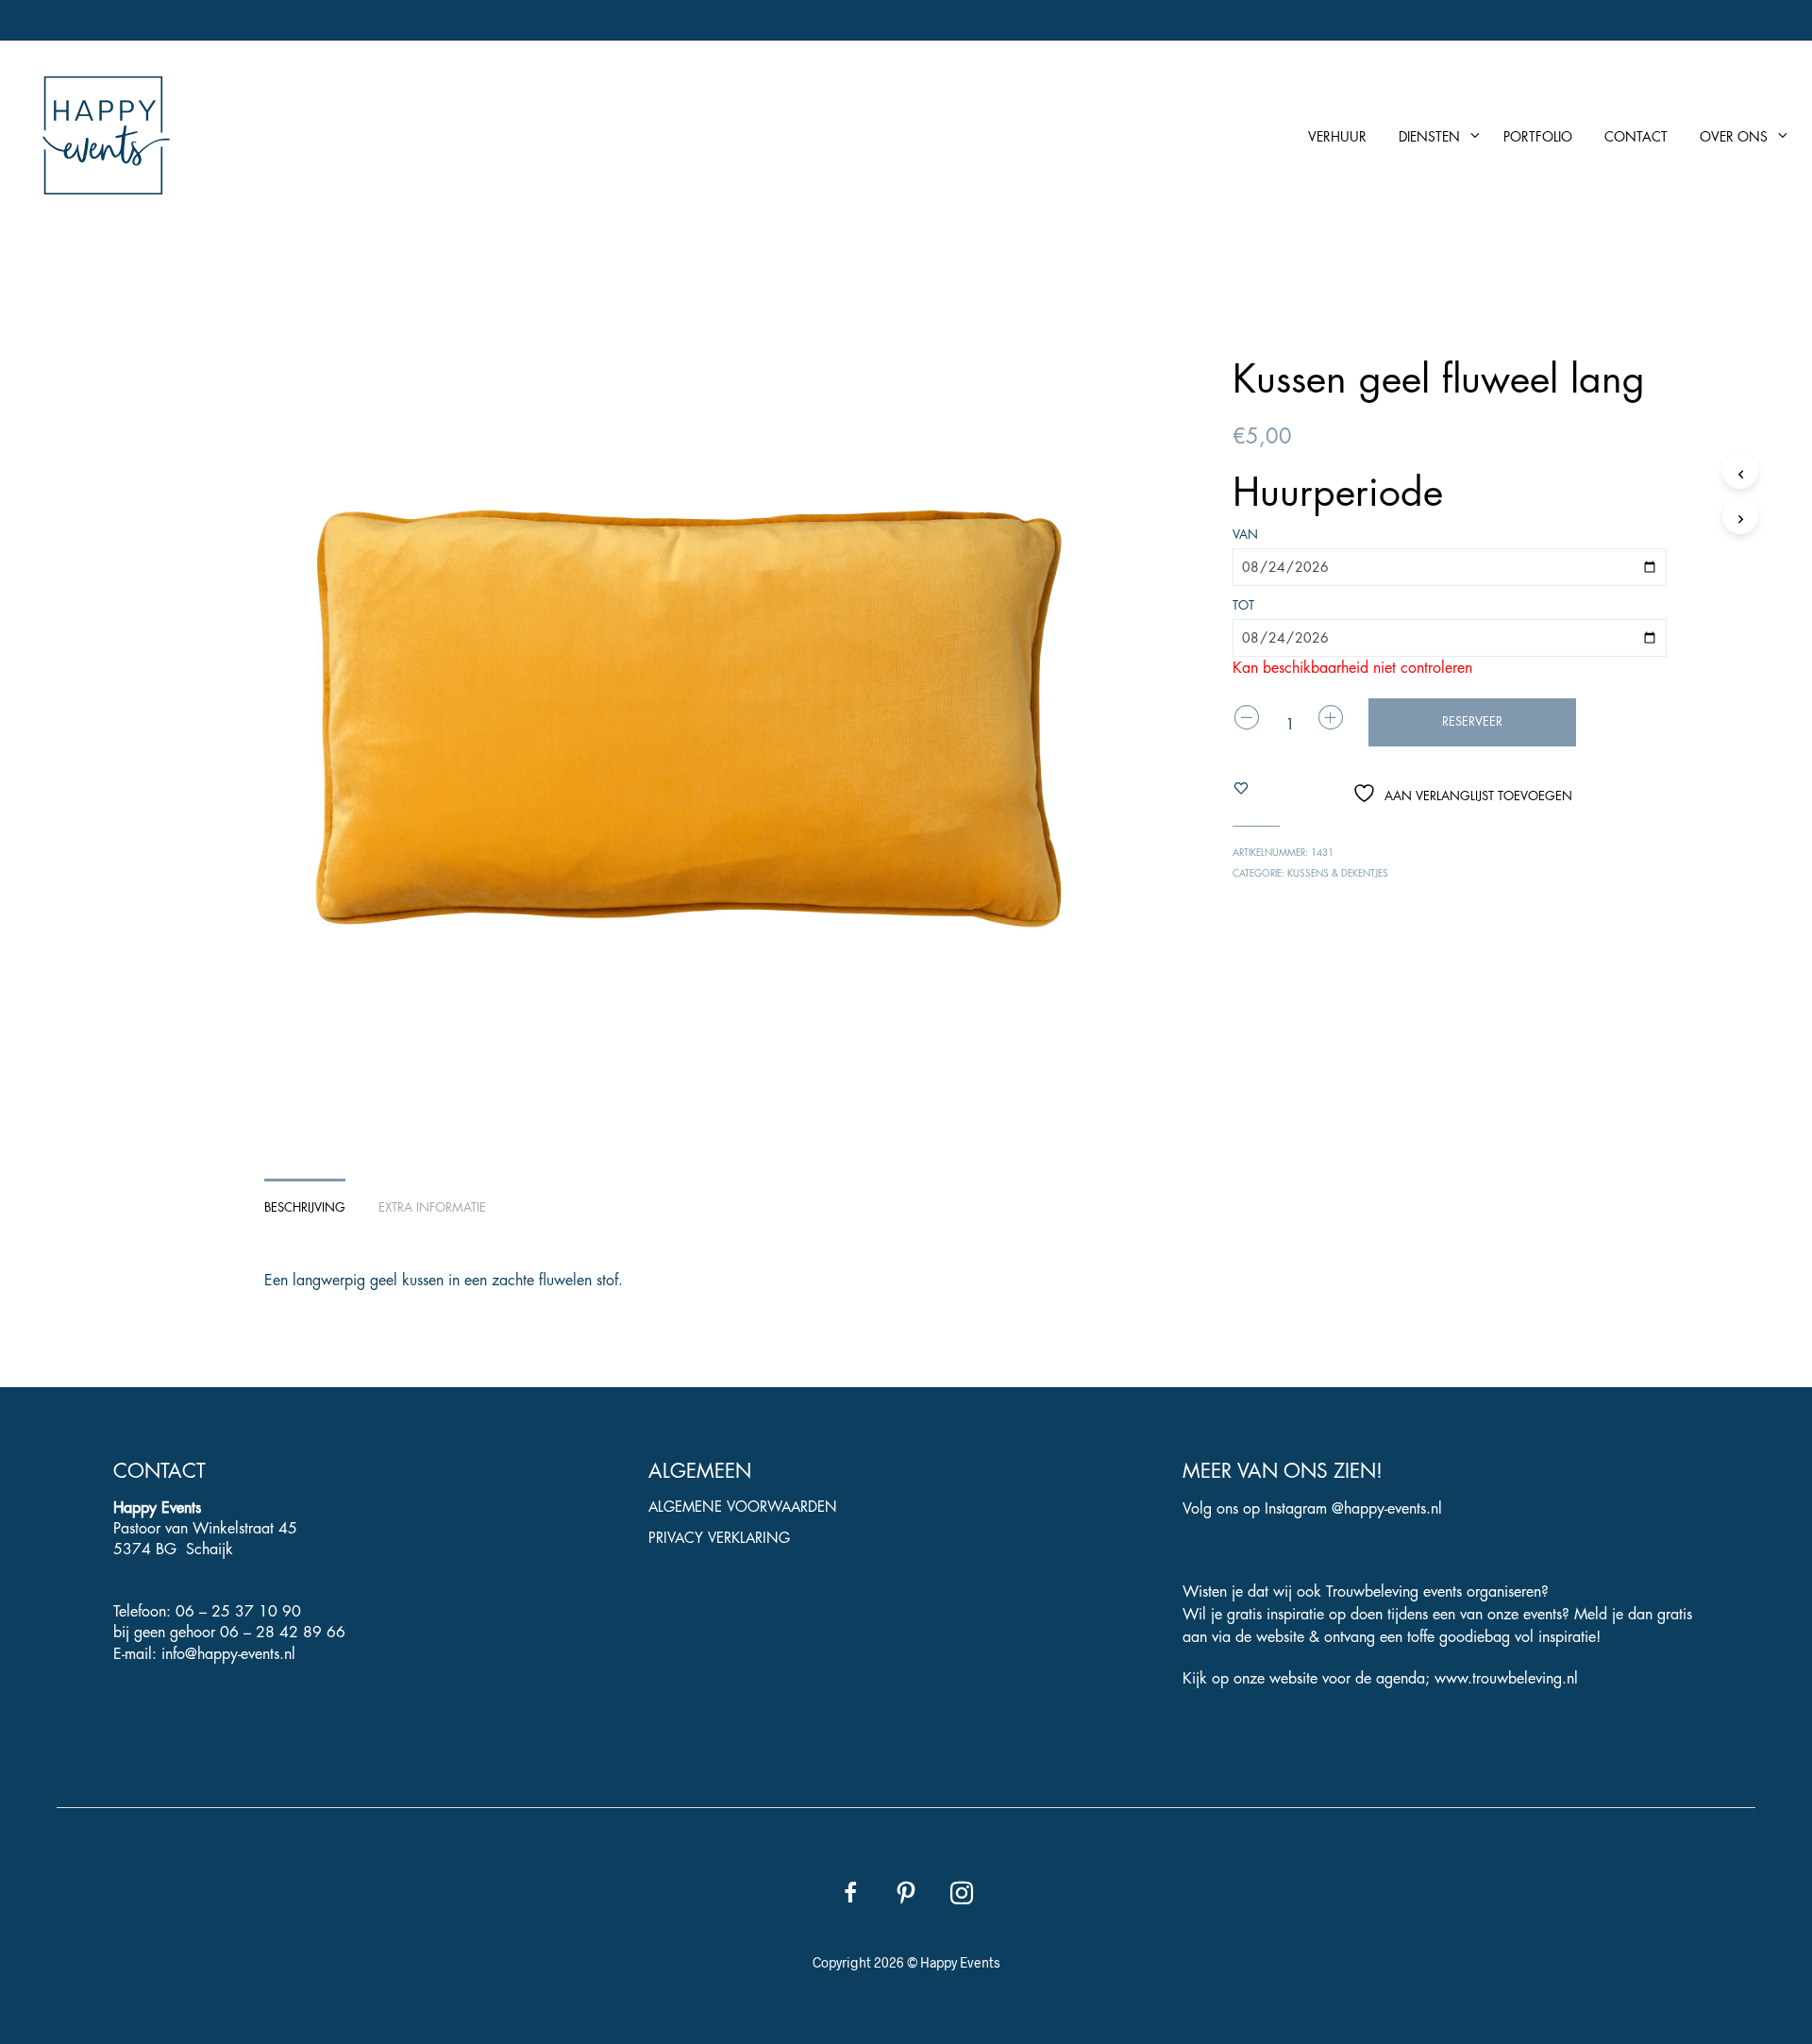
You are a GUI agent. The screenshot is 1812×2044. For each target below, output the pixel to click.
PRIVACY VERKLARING (719, 1539)
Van (1245, 535)
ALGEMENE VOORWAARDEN (743, 1508)
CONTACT (1636, 137)
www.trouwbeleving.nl (1506, 1679)
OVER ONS (1734, 137)
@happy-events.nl (1387, 1509)
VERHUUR (1337, 137)
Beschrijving (305, 1207)
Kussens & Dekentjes (1338, 874)
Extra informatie (432, 1207)
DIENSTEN (1429, 137)
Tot (1243, 605)
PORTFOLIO (1538, 137)
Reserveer (1472, 721)
